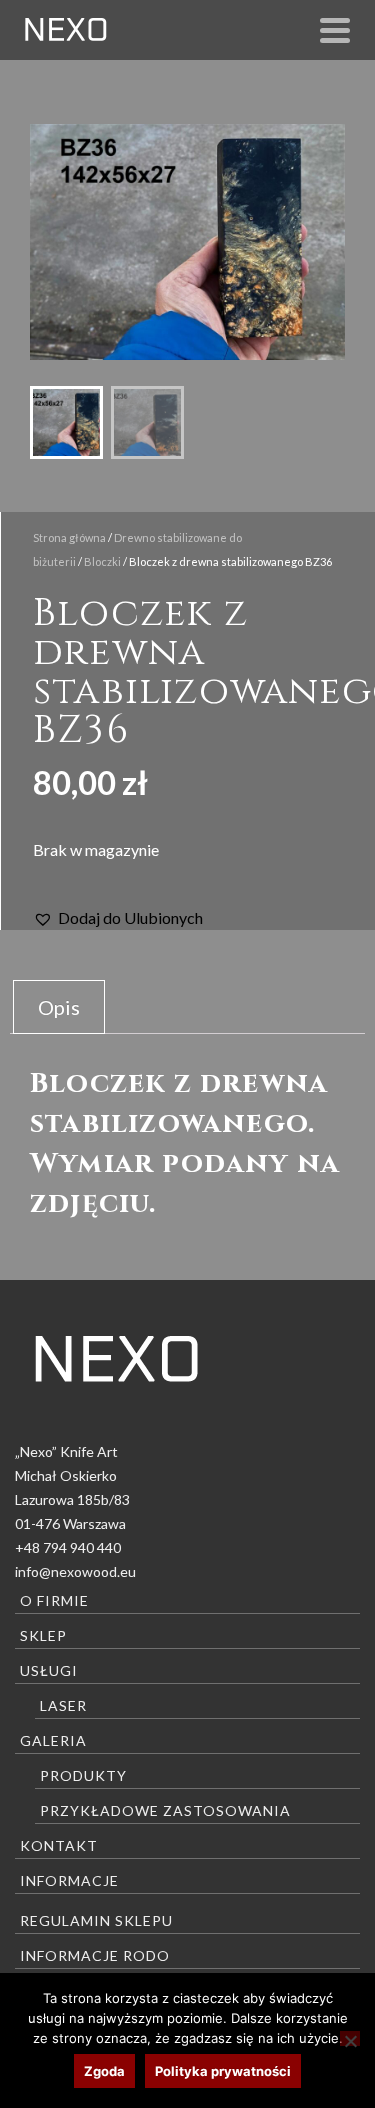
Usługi (49, 1670)
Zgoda (104, 2071)
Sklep (43, 1635)
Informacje (69, 1880)
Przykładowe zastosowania (165, 1810)
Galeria (53, 1740)
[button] (118, 918)
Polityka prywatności (223, 2071)
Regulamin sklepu (96, 1920)
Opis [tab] (59, 1007)
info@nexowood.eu (75, 1571)
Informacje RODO (95, 1955)
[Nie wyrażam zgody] (350, 2038)
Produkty (83, 1775)
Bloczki (102, 561)
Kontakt (59, 1845)
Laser (63, 1705)
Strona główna (69, 537)
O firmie (54, 1600)
